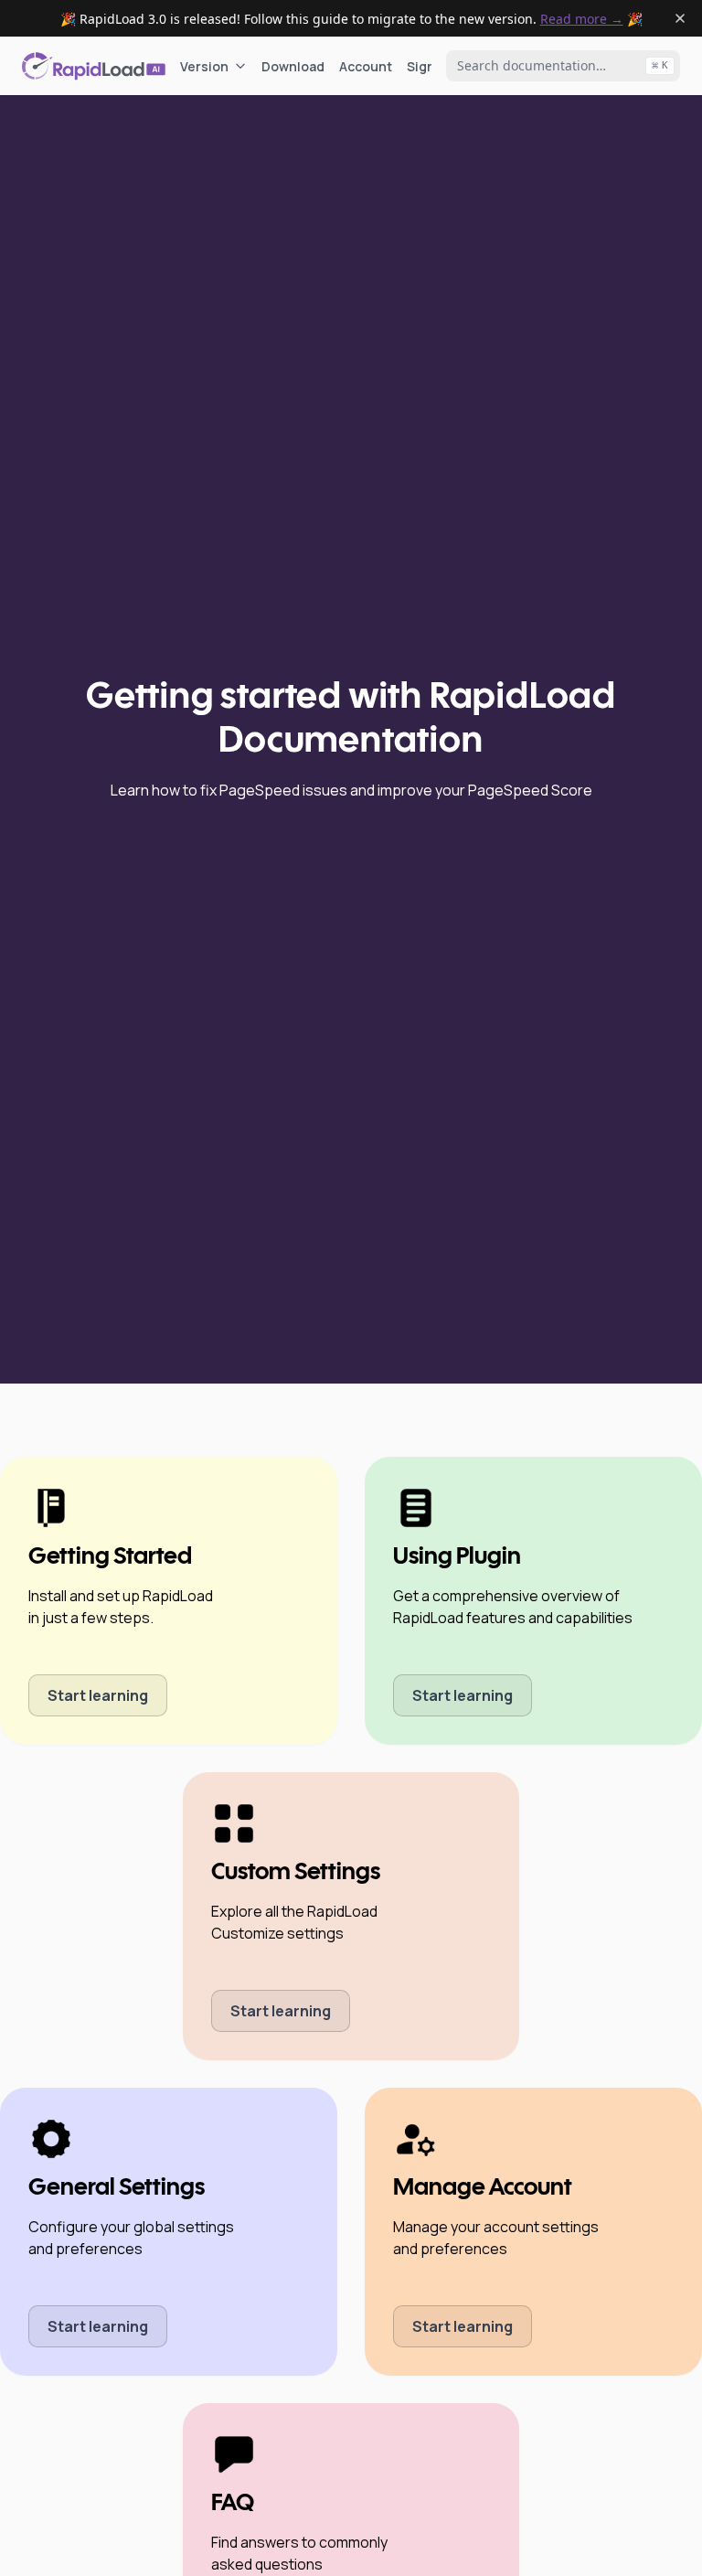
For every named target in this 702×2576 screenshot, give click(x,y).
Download (293, 66)
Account (366, 66)
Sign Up (431, 66)
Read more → (582, 19)
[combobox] (563, 66)
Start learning (98, 1695)
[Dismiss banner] (680, 18)
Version (204, 66)
